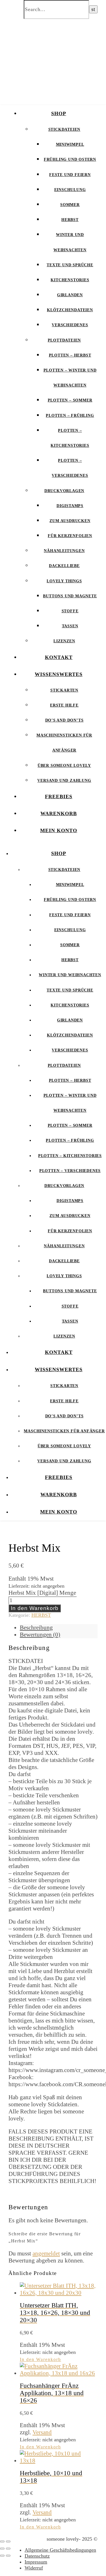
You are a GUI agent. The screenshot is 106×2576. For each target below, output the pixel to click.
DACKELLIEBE (64, 566)
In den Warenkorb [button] (40, 2359)
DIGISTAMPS (70, 506)
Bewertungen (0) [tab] (40, 1635)
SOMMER (70, 205)
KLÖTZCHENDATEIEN (70, 310)
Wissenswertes (59, 674)
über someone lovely (64, 766)
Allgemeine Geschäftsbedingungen (60, 2550)
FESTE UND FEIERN (70, 175)
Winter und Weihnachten (70, 975)
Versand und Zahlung (64, 781)
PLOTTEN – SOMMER (70, 400)
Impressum (36, 2562)
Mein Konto (59, 830)
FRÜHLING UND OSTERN (70, 159)
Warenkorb (59, 813)
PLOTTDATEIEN (64, 340)
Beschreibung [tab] (36, 1628)
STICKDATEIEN (64, 129)
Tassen (70, 626)
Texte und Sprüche (70, 265)
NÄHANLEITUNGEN (64, 551)
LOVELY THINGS (64, 581)
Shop (59, 113)
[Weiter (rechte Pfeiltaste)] (8, 2556)
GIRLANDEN (70, 295)
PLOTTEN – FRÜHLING (70, 416)
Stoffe (70, 611)
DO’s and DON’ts (64, 720)
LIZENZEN (64, 641)
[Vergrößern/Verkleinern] (2, 2541)
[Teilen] (2, 2549)
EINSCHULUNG (70, 190)
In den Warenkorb (35, 1608)
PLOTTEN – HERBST (70, 355)
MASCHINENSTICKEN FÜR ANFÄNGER (64, 1431)
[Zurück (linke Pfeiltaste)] (2, 2556)
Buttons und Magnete (70, 596)
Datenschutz (37, 2556)
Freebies (59, 797)
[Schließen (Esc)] (8, 2549)
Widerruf (34, 2568)
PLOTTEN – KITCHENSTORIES (70, 1156)
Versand (42, 2432)
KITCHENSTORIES (70, 280)
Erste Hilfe (64, 705)
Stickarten (64, 690)
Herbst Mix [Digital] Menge (42, 1593)
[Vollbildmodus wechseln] (8, 2541)
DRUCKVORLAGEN (64, 491)
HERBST (70, 220)
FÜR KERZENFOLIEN (70, 536)
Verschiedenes (70, 325)
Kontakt (59, 657)
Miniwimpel (70, 144)
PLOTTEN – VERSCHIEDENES (70, 1171)
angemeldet (46, 2253)
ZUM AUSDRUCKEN (70, 521)
